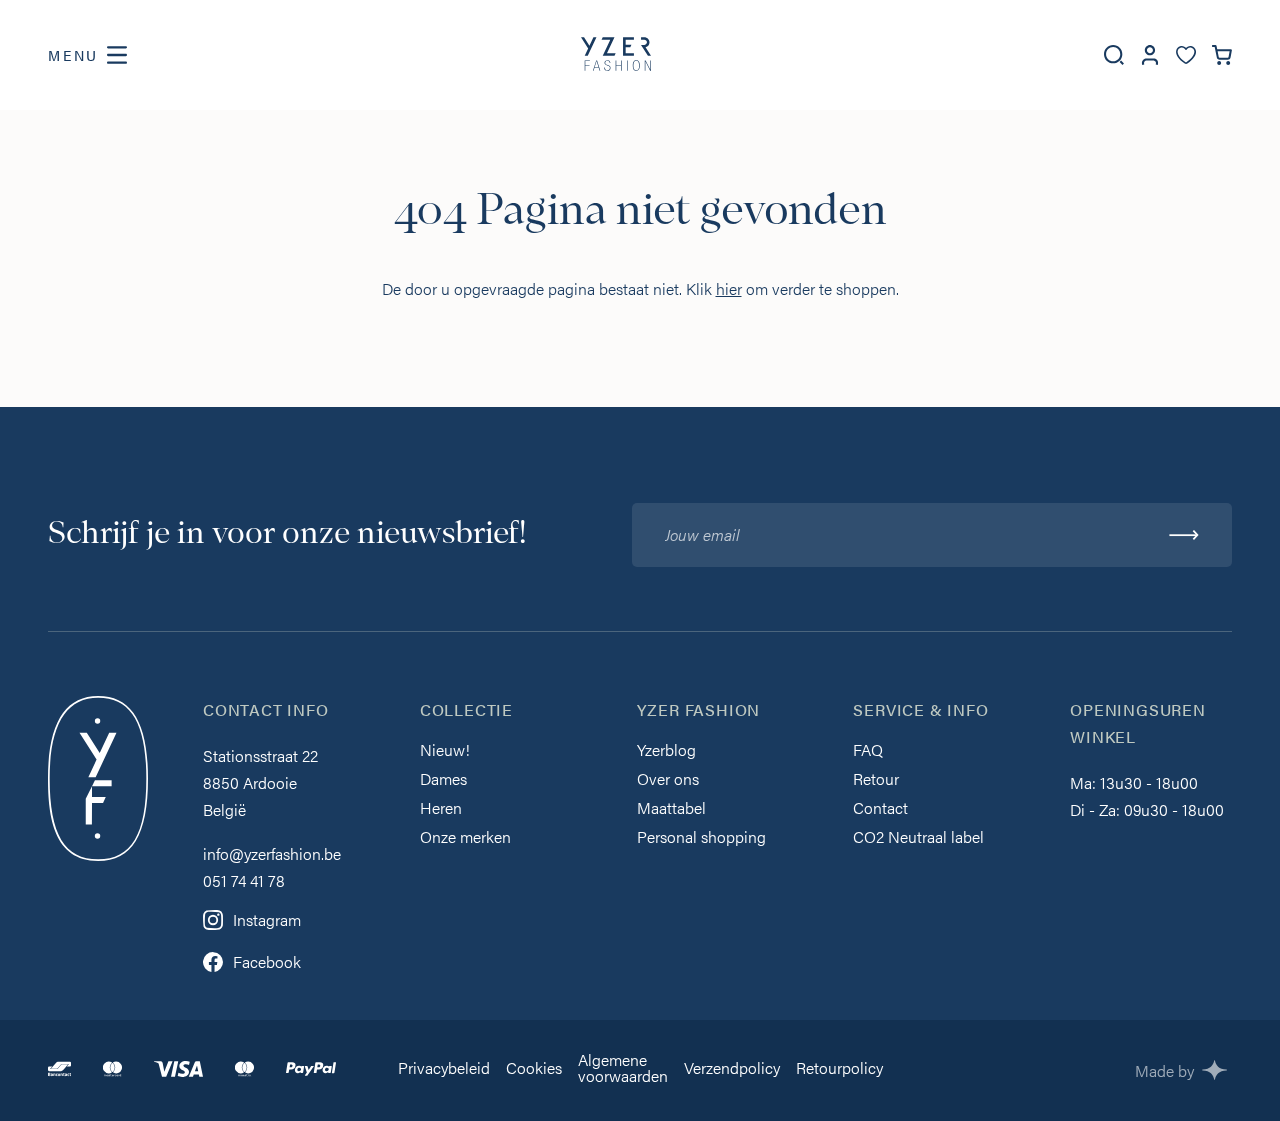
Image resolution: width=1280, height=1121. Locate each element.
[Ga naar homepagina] (616, 55)
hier (729, 288)
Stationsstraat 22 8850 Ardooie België (260, 782)
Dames (443, 780)
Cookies (534, 1069)
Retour (876, 780)
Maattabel (671, 809)
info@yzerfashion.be (272, 853)
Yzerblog (666, 751)
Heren (441, 809)
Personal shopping (701, 838)
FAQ (868, 751)
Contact (880, 809)
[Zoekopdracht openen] (1114, 55)
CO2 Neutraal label (918, 838)
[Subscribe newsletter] (1184, 535)
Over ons (668, 780)
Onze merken (465, 838)
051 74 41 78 (244, 880)
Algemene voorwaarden (623, 1069)
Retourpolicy (839, 1069)
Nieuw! (445, 751)
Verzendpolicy (732, 1069)
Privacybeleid (444, 1069)
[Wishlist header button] (1186, 55)
